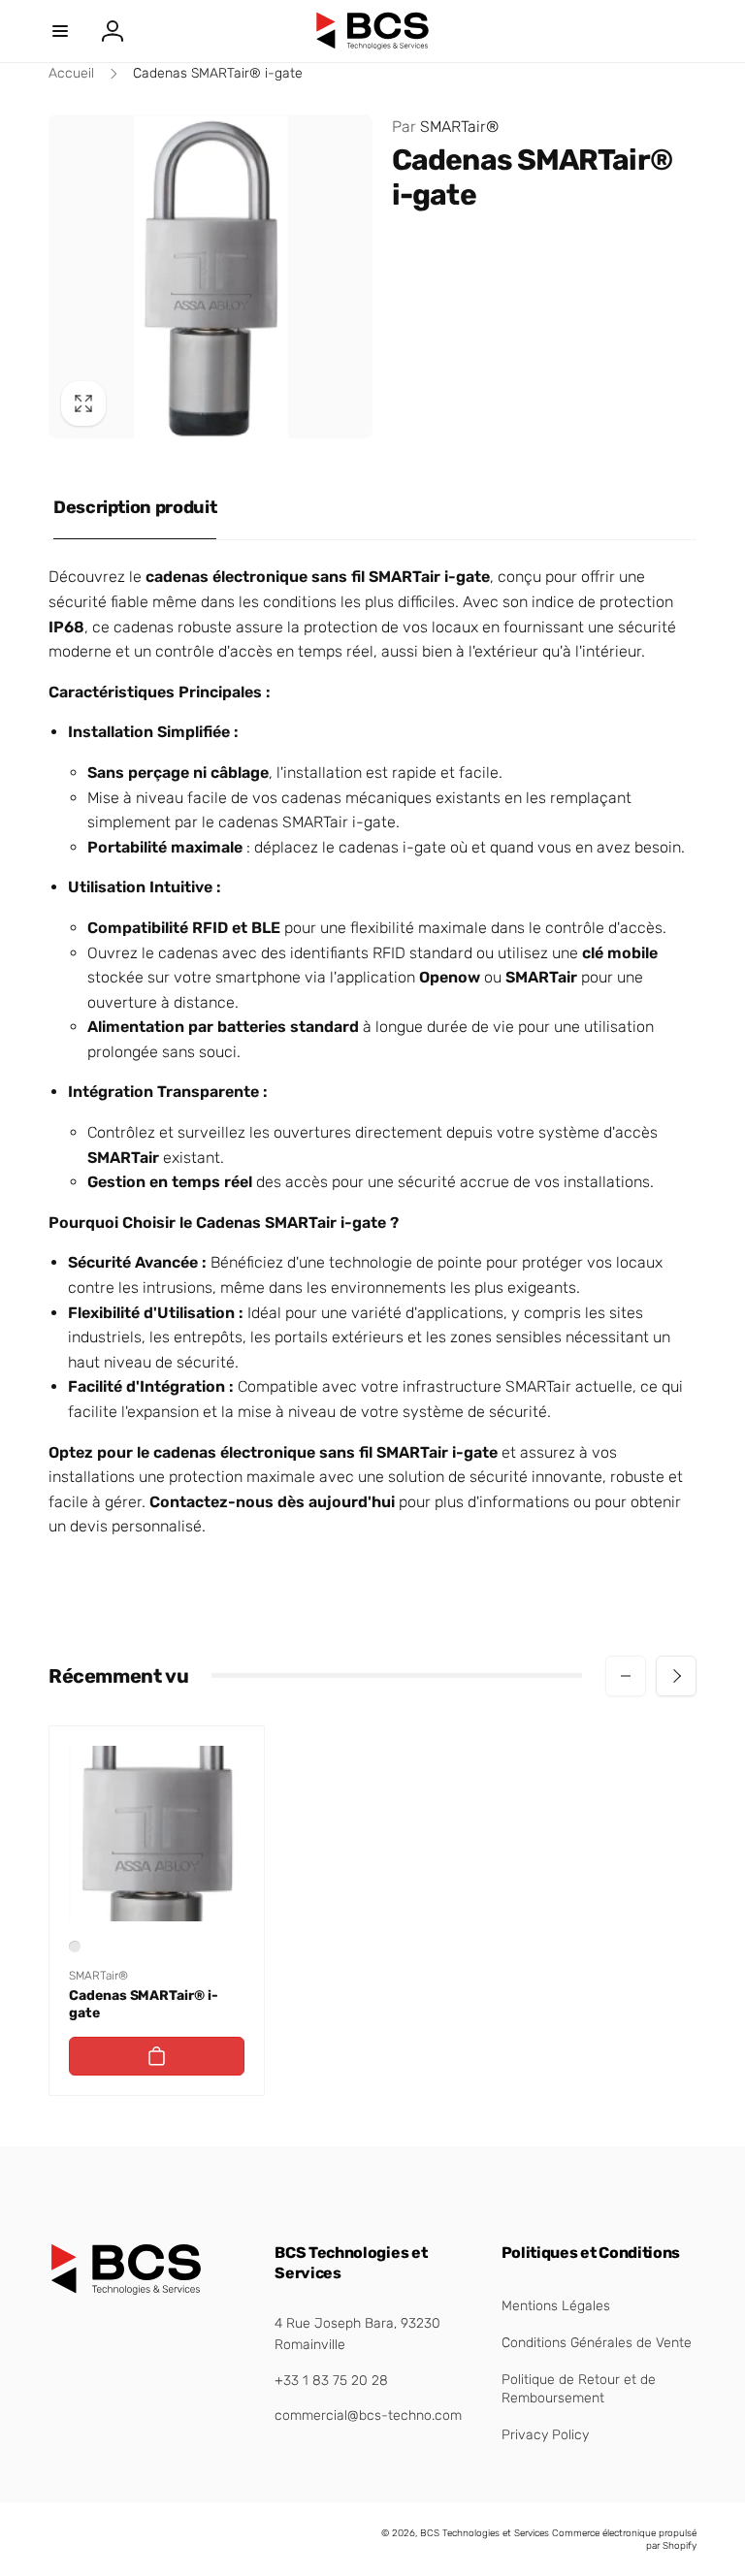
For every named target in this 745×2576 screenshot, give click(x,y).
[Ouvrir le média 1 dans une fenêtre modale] (211, 276)
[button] (60, 31)
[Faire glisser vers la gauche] (626, 1676)
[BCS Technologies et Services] (126, 2290)
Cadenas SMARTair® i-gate (144, 2004)
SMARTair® (445, 127)
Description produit (135, 507)
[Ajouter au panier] (157, 2056)
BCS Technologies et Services (485, 2533)
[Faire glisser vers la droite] (676, 1676)
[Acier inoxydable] (75, 1947)
